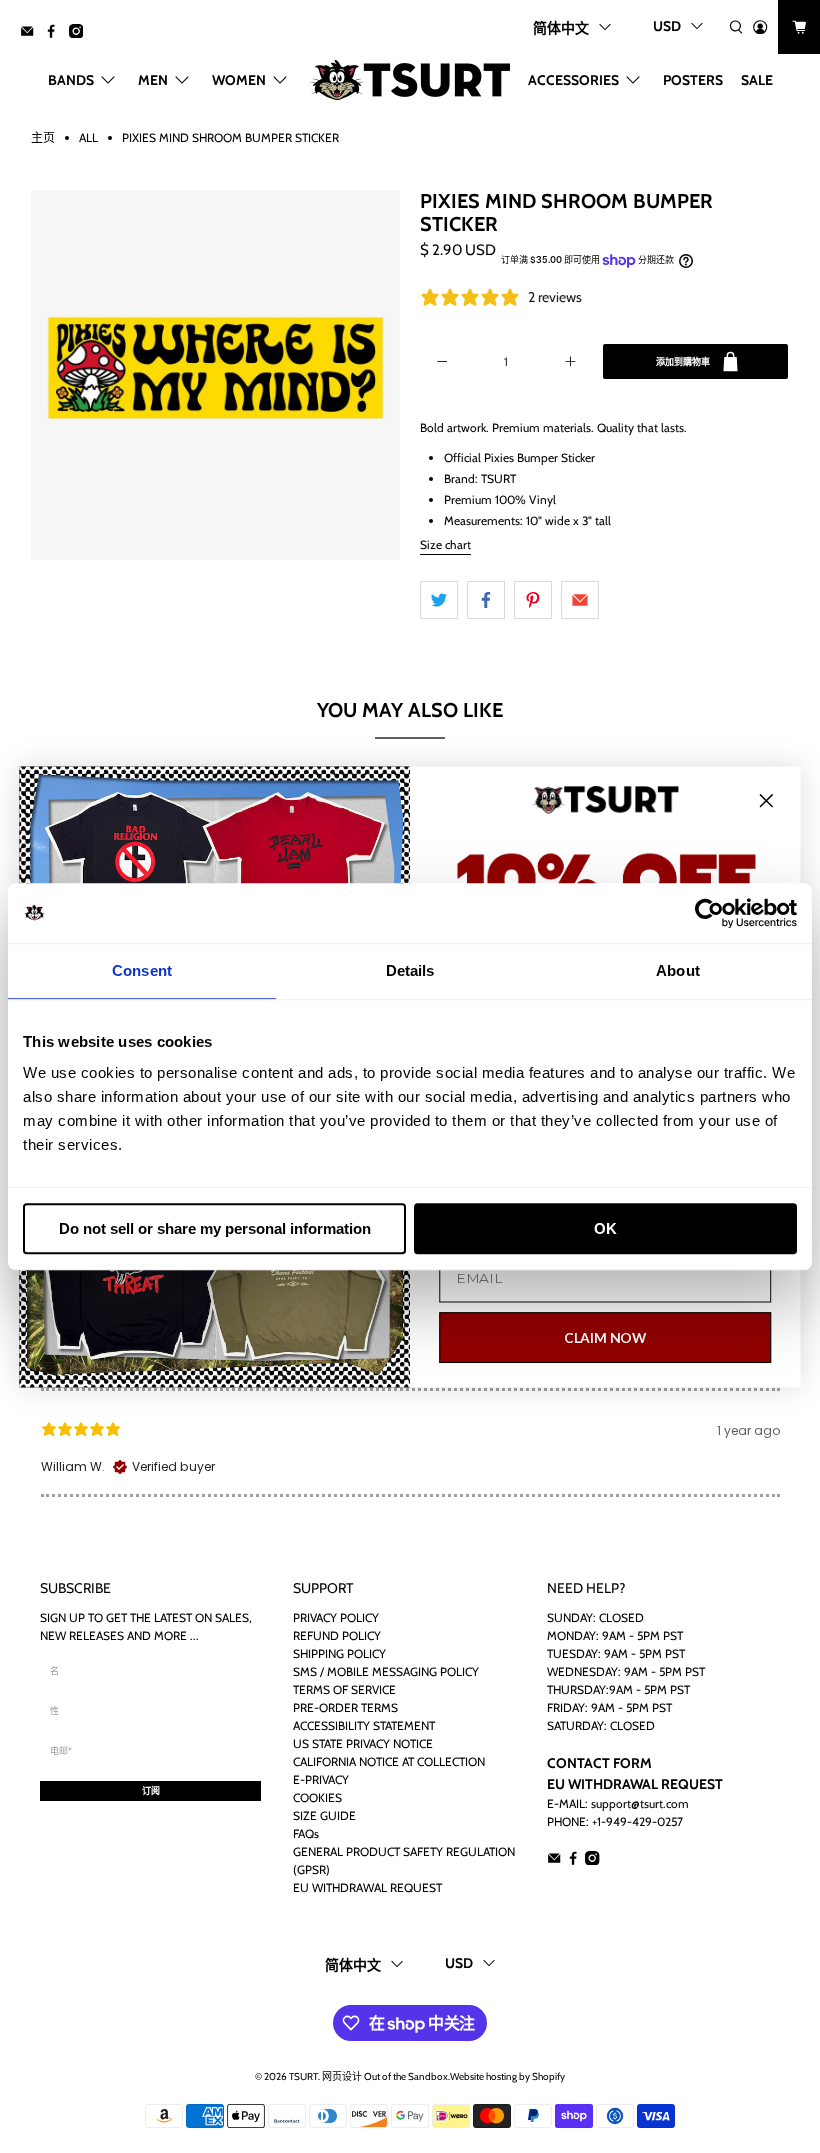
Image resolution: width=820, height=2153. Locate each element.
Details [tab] (410, 970)
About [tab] (678, 970)
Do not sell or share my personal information (215, 1228)
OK (605, 1228)
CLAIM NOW (605, 1336)
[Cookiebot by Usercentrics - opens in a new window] (709, 913)
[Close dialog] (766, 800)
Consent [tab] (142, 970)
